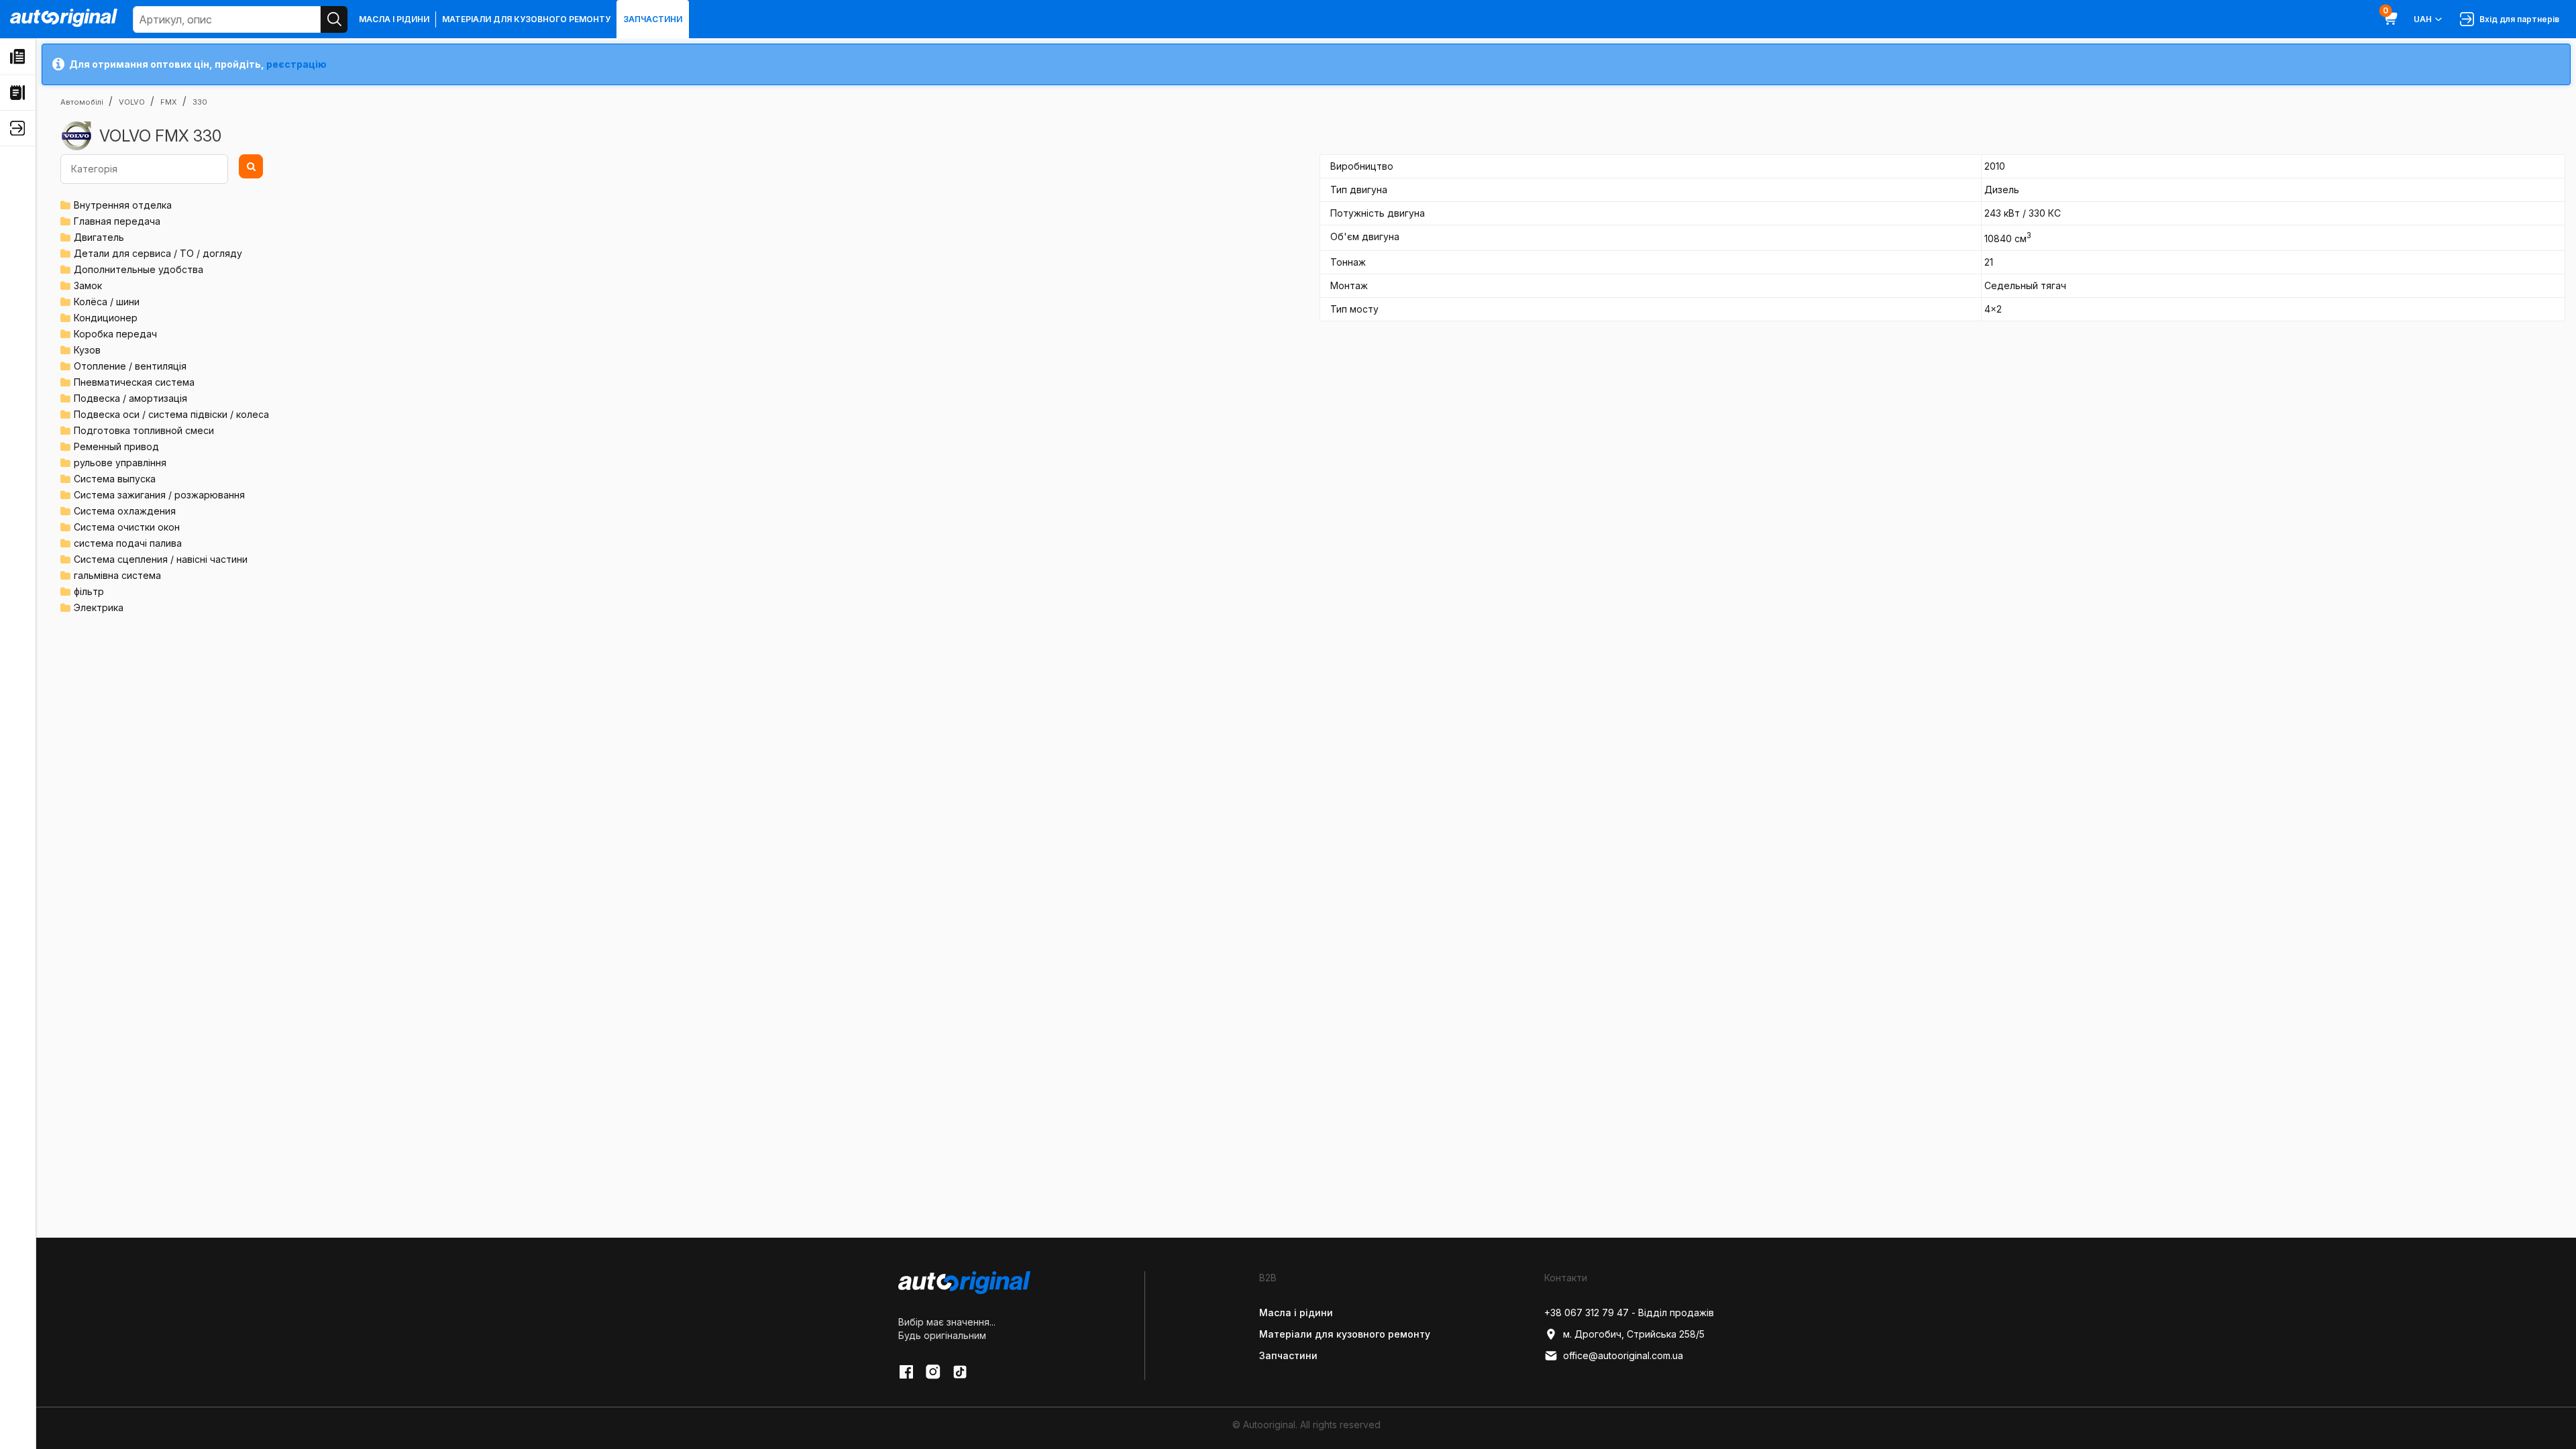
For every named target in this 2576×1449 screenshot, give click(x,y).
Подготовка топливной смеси (144, 430)
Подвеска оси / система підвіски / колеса (171, 414)
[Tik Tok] (960, 1372)
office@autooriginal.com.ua (1623, 1355)
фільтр (89, 591)
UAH (2423, 19)
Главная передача (117, 221)
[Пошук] (334, 19)
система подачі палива (128, 543)
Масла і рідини (394, 19)
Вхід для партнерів (2517, 19)
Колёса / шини (107, 302)
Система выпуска (115, 479)
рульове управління (120, 463)
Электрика (99, 607)
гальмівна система (117, 575)
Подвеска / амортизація (130, 398)
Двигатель (99, 237)
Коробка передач (115, 334)
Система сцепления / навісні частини (161, 559)
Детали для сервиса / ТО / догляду (158, 253)
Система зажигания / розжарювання (159, 495)
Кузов (87, 350)
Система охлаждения (125, 511)
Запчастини (653, 19)
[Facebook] (906, 1372)
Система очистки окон (127, 527)
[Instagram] (933, 1372)
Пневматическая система (134, 382)
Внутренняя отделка (123, 205)
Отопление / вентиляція (130, 366)
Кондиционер (106, 318)
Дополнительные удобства (139, 269)
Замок (88, 285)
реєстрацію (297, 64)
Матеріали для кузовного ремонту (526, 19)
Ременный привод (116, 446)
